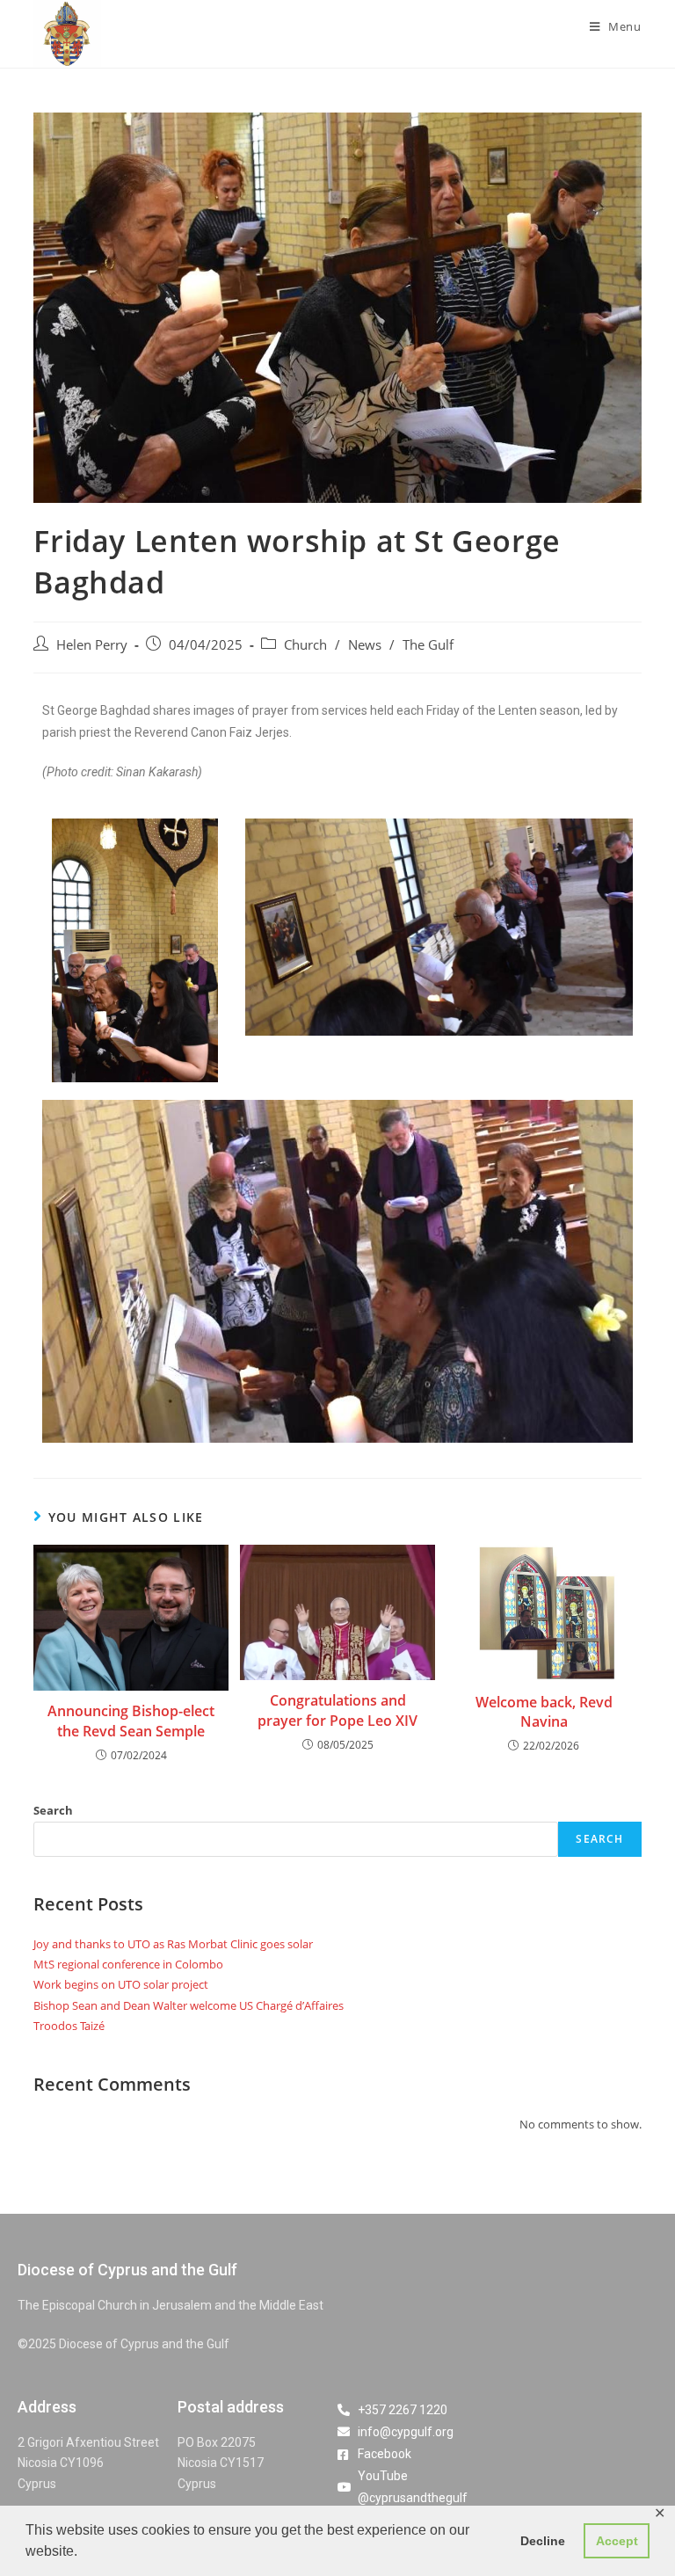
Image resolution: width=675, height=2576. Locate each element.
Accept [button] (617, 2541)
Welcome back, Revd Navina (544, 1712)
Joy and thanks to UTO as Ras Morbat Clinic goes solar (173, 1944)
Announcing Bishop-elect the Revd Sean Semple (131, 1721)
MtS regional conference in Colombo (128, 1964)
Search (53, 1810)
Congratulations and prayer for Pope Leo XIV (337, 1710)
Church (305, 645)
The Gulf (428, 645)
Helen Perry (92, 645)
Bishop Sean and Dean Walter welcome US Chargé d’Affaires (189, 2005)
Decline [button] (543, 2541)
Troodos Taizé (69, 2026)
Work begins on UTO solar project (121, 1984)
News (365, 645)
